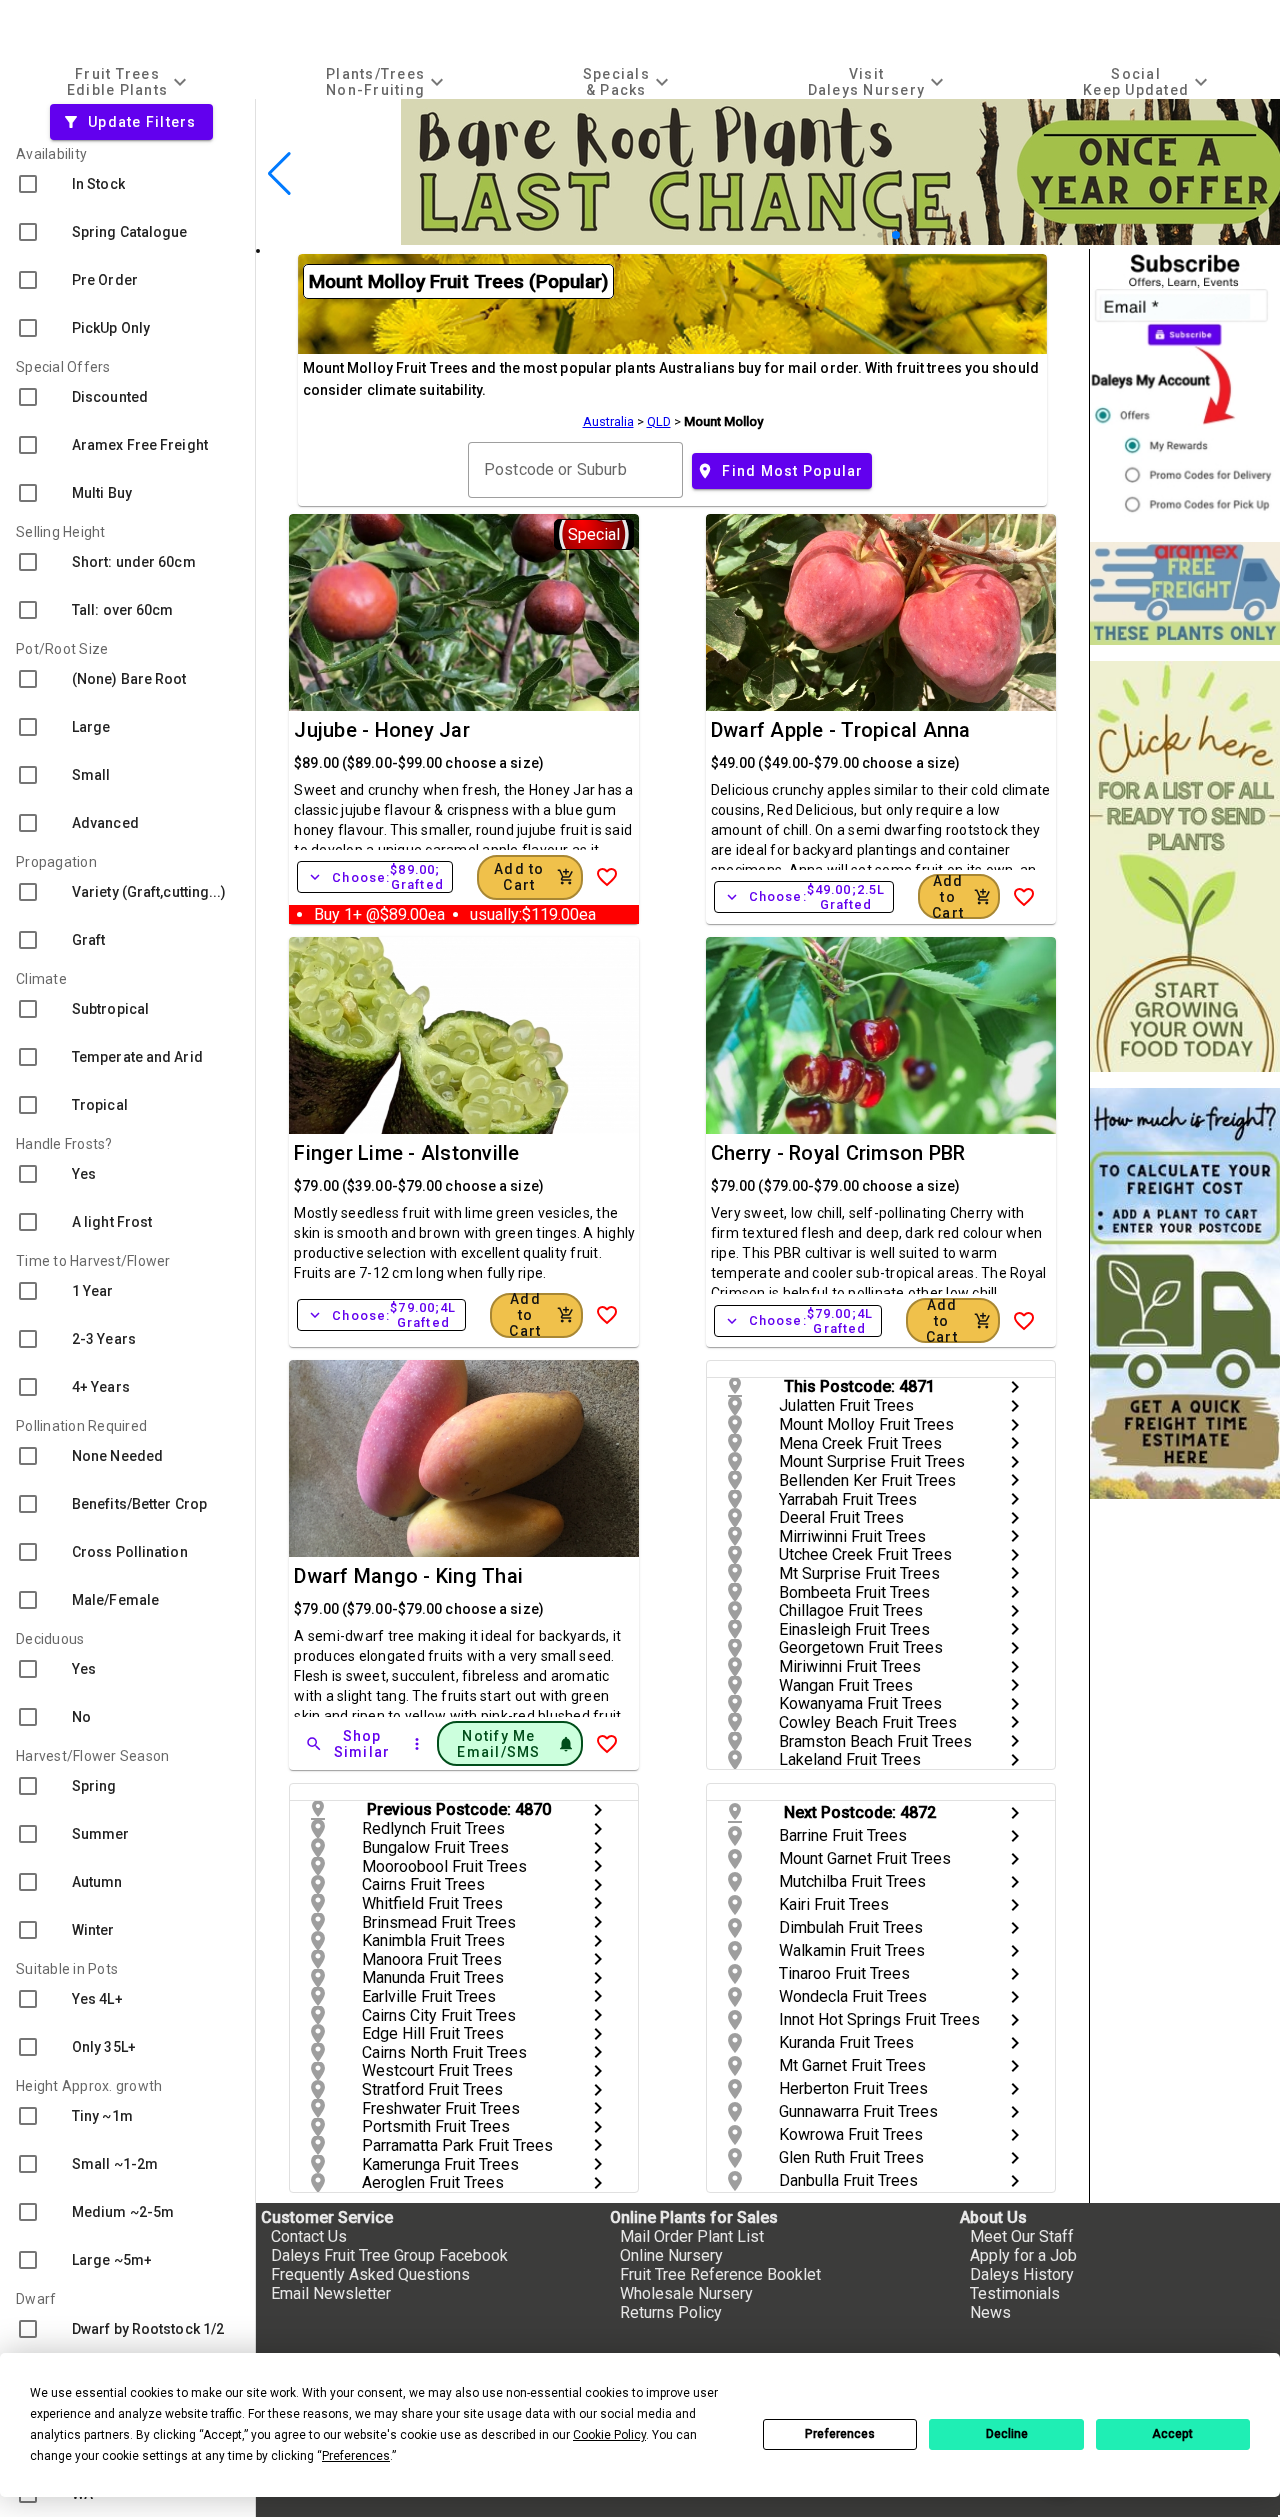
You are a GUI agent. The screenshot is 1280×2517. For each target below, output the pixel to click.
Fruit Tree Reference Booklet (720, 2274)
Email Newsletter (331, 2293)
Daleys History (1022, 2274)
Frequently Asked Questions (370, 2274)
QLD (659, 421)
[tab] (129, 81)
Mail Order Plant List (692, 2236)
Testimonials (1015, 2293)
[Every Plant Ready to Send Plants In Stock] (1185, 866)
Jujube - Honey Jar (382, 730)
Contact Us (309, 2236)
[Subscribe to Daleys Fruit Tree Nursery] (1185, 387)
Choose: (375, 877)
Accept (1172, 2434)
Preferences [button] (356, 2456)
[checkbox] (127, 184)
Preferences (840, 2434)
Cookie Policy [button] (609, 2435)
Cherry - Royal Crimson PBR (838, 1153)
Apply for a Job (1023, 2255)
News (990, 2312)
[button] (864, 235)
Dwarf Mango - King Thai (408, 1576)
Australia (608, 421)
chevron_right (1015, 1387)
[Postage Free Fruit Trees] (1185, 593)
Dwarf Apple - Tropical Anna (841, 730)
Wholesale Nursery (686, 2293)
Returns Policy (671, 2312)
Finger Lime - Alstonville (406, 1153)
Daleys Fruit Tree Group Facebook (389, 2255)
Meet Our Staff (1022, 2236)
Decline (1007, 2434)
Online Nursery (671, 2255)
